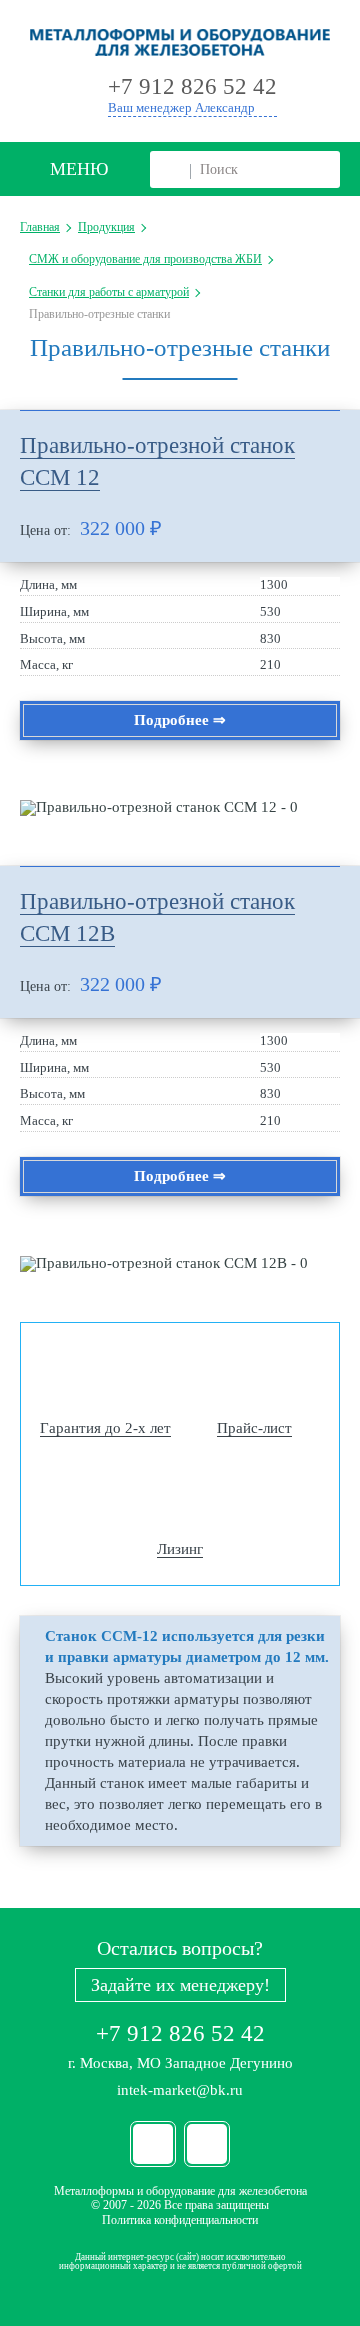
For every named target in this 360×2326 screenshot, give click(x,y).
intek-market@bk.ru (180, 2090)
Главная (40, 227)
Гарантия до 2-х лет (105, 1428)
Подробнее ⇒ (180, 720)
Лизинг (180, 1549)
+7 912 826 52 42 (180, 2033)
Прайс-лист (254, 1428)
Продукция (106, 227)
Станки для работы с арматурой (109, 292)
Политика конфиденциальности (180, 2220)
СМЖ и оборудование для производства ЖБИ (145, 259)
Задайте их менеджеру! (180, 1985)
